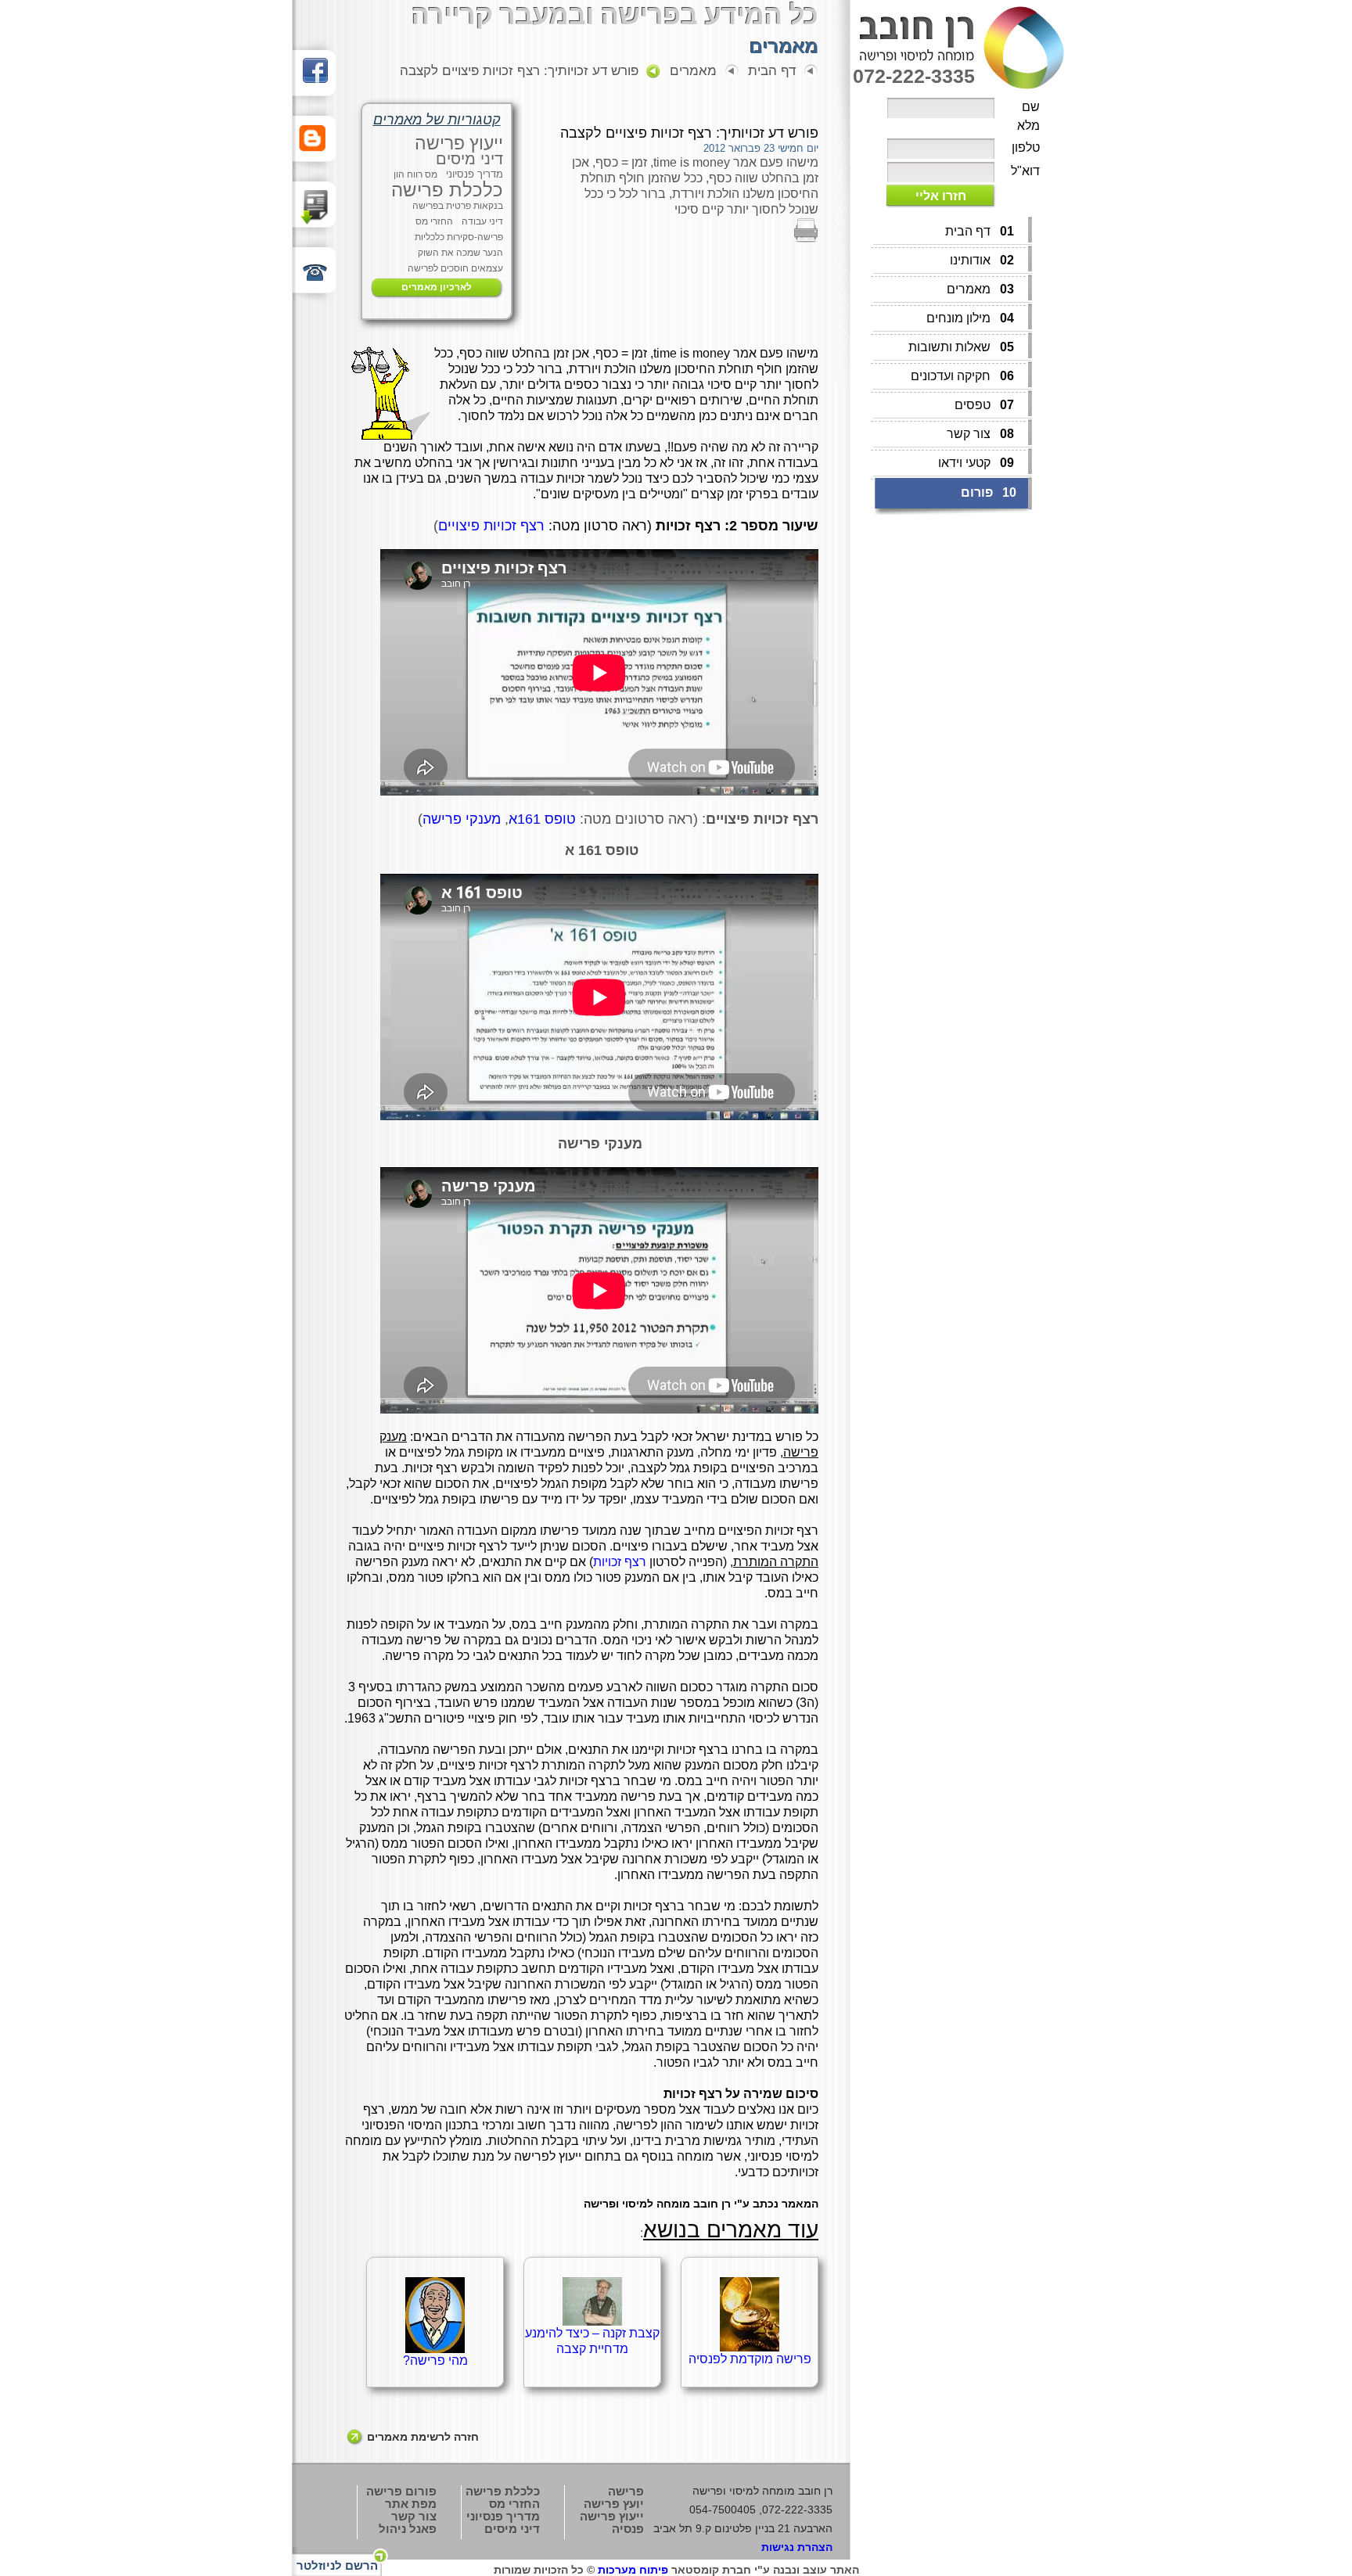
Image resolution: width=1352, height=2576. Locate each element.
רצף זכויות (620, 1562)
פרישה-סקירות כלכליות (459, 237)
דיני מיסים (469, 159)
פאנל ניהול (408, 2529)
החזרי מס (434, 221)
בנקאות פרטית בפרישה (458, 206)
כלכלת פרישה (447, 190)
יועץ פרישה (614, 2504)
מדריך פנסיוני (475, 174)
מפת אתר (411, 2504)
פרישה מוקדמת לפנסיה (750, 2359)
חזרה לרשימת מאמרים (423, 2437)
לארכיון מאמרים (437, 287)
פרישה (626, 2491)
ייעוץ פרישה (459, 143)
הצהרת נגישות (797, 2547)
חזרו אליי (941, 196)
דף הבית (772, 71)
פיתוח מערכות (633, 2570)
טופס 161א (542, 819)
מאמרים (693, 71)
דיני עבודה (482, 221)
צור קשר (414, 2516)
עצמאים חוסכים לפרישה (455, 268)
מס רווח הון (415, 174)
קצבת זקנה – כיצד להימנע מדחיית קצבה (592, 2341)
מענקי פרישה (462, 819)
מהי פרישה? (435, 2360)
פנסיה (628, 2529)
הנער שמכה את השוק (460, 253)
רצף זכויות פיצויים (491, 526)
